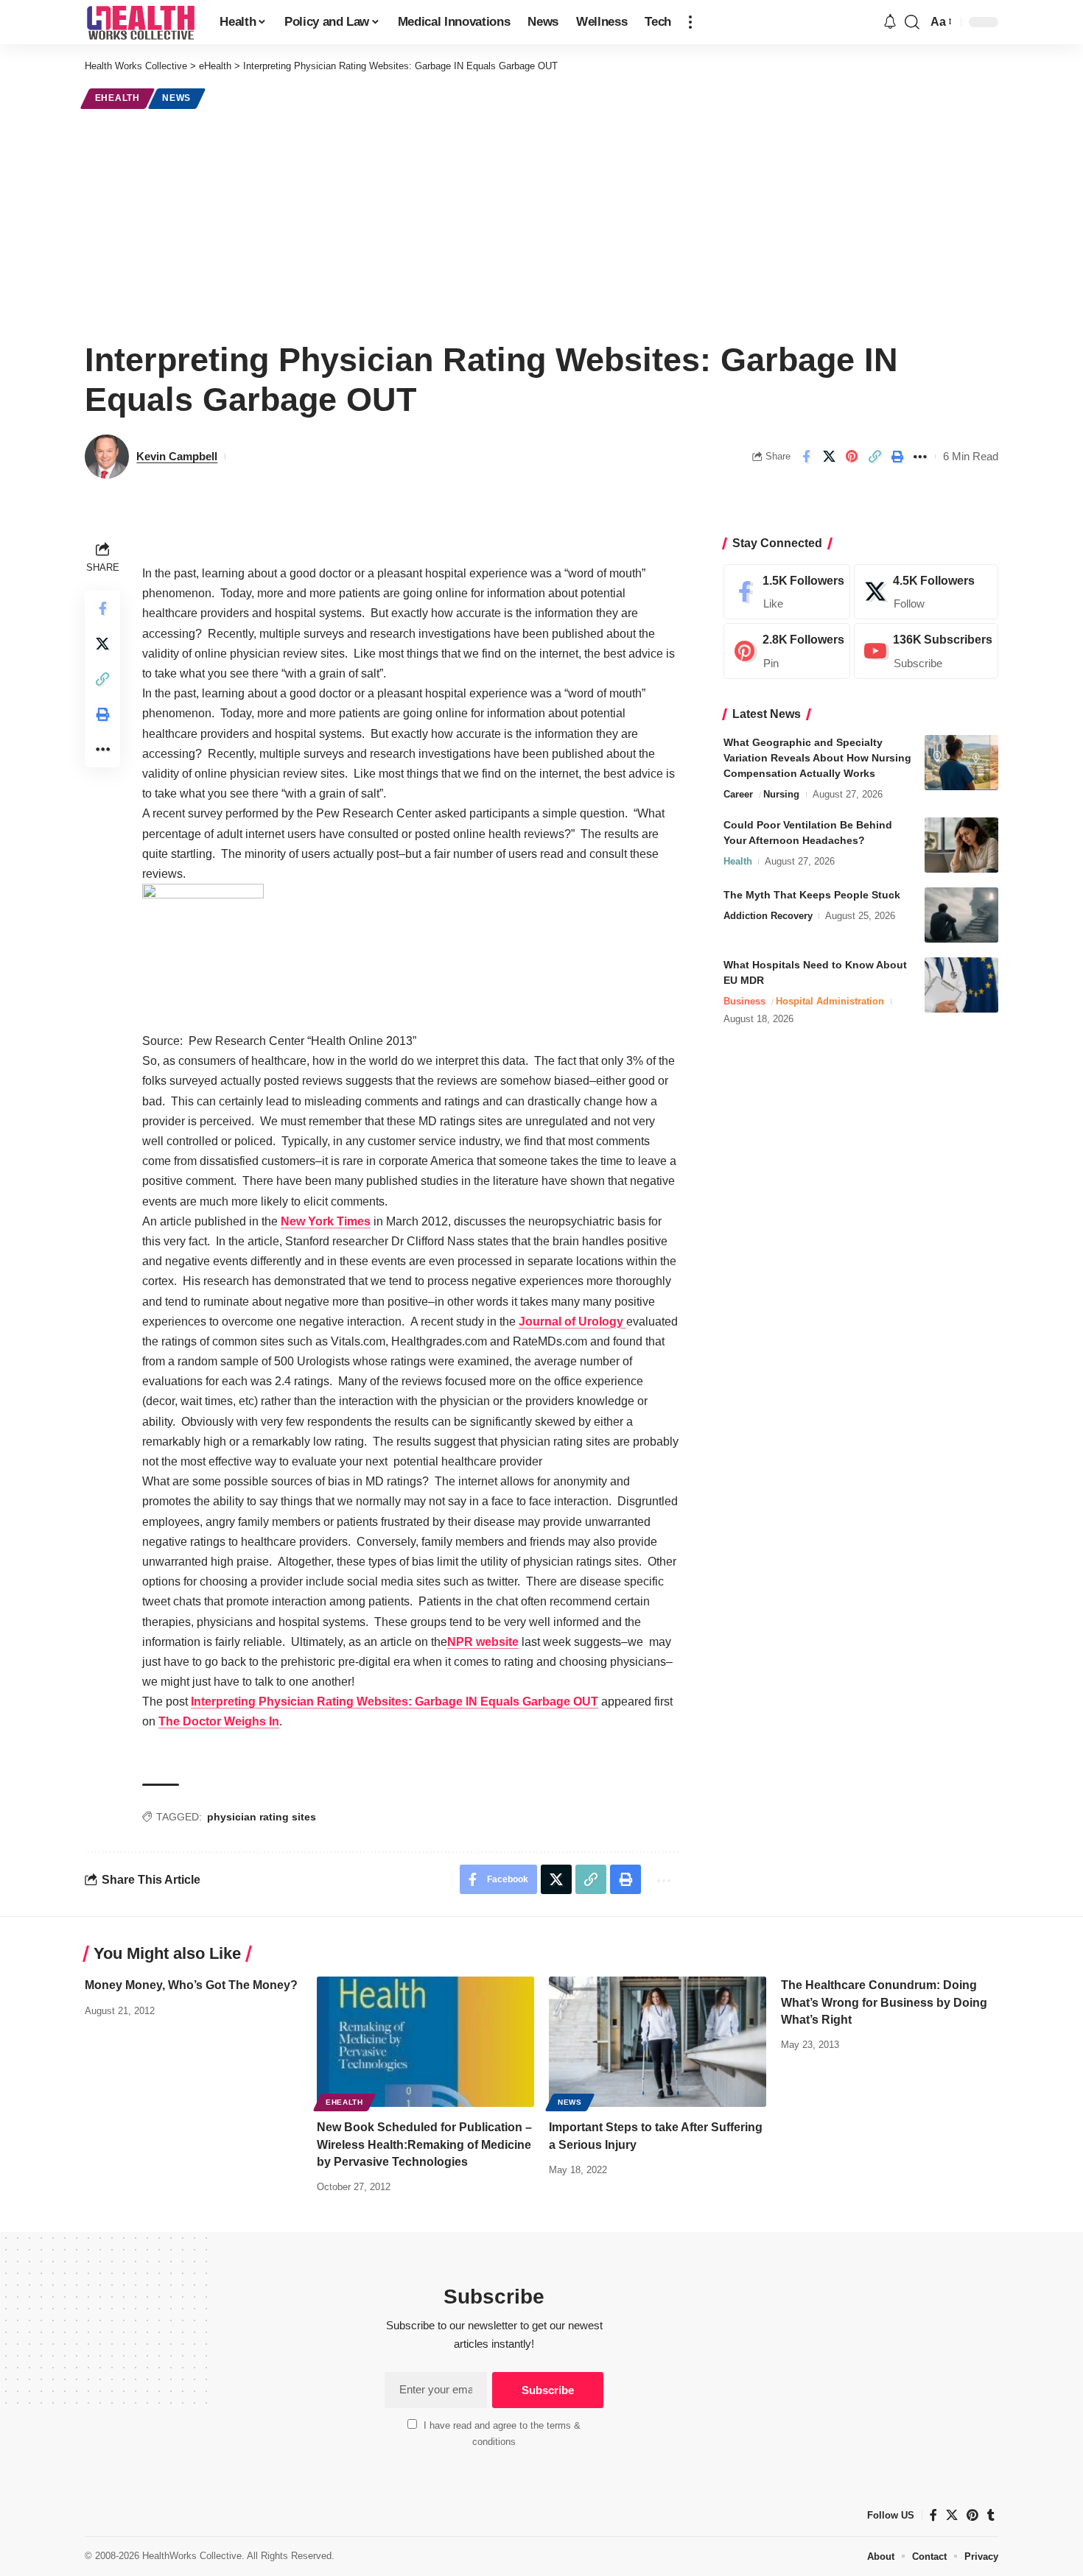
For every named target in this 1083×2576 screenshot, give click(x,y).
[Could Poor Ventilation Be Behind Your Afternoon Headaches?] (961, 845)
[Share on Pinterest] (852, 457)
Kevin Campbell (177, 456)
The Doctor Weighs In (219, 1721)
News (176, 98)
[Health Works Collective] (140, 22)
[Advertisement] (541, 222)
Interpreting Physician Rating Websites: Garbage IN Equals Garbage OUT (395, 1702)
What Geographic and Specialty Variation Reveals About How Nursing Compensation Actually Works (817, 758)
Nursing (781, 794)
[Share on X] (829, 457)
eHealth (118, 98)
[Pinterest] (787, 652)
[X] (926, 592)
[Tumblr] (991, 2515)
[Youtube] (926, 652)
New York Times (326, 1221)
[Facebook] (787, 592)
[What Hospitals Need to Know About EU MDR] (961, 985)
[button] (690, 22)
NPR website (483, 1642)
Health (738, 861)
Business (744, 1001)
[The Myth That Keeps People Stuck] (961, 915)
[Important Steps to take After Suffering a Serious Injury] (658, 2042)
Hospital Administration (830, 1001)
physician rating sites (262, 1817)
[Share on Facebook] (806, 457)
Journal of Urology (572, 1322)
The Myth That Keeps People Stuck (812, 895)
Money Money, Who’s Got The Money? (191, 1985)
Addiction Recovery (768, 916)
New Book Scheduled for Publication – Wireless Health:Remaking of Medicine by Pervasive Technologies (424, 2144)
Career (738, 794)
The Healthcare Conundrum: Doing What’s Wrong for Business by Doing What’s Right (884, 2002)
